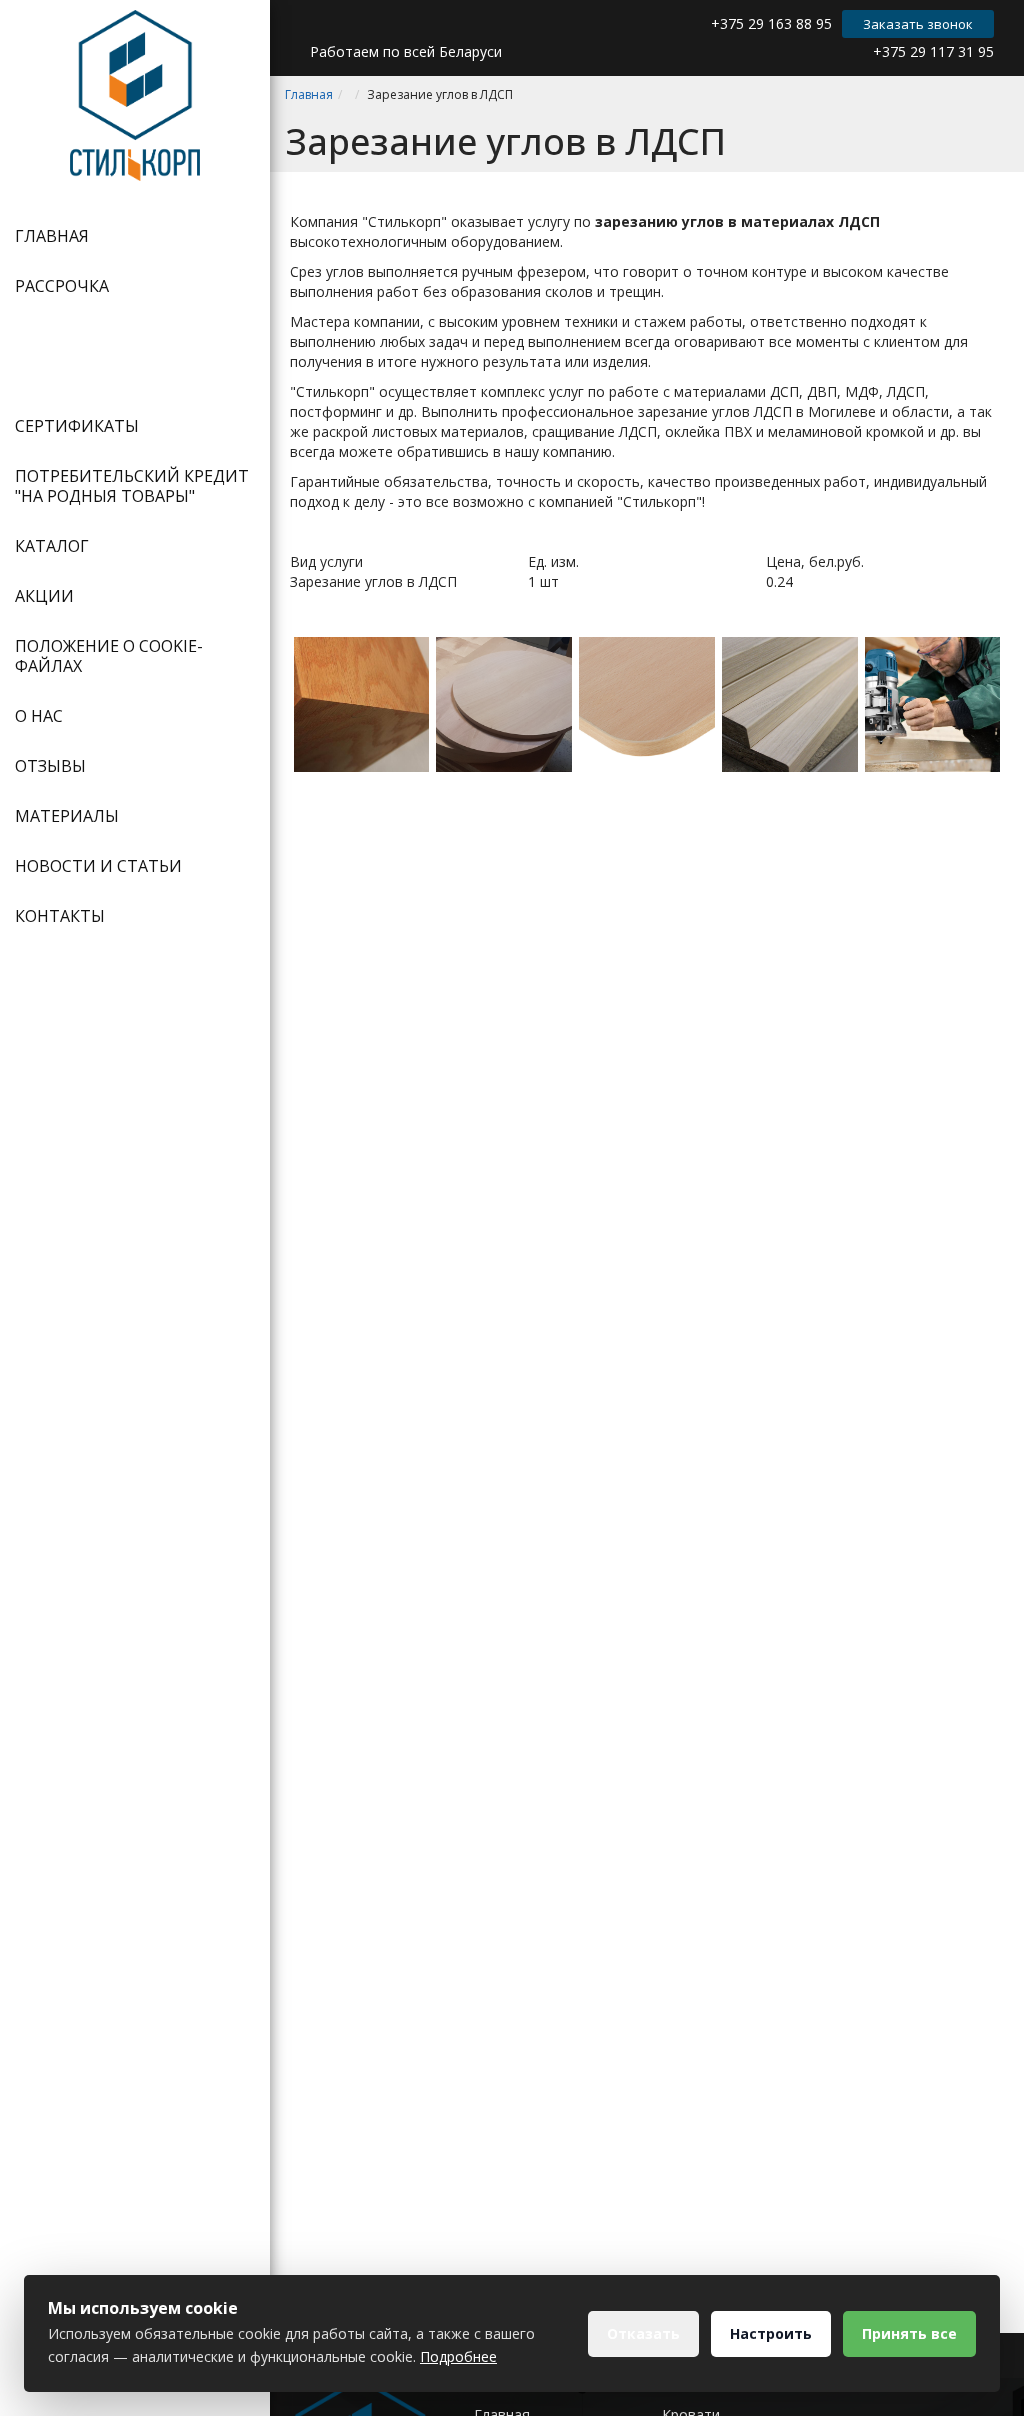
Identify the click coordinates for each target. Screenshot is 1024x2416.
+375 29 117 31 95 (933, 51)
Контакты (60, 916)
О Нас (39, 716)
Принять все (909, 2333)
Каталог (52, 546)
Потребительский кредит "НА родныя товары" (132, 486)
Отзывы (50, 766)
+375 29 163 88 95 (771, 23)
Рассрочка (62, 286)
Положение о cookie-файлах (109, 656)
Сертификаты (77, 426)
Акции (44, 596)
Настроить (771, 2333)
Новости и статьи (98, 866)
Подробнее (458, 2356)
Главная (52, 236)
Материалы (67, 816)
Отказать (643, 2333)
